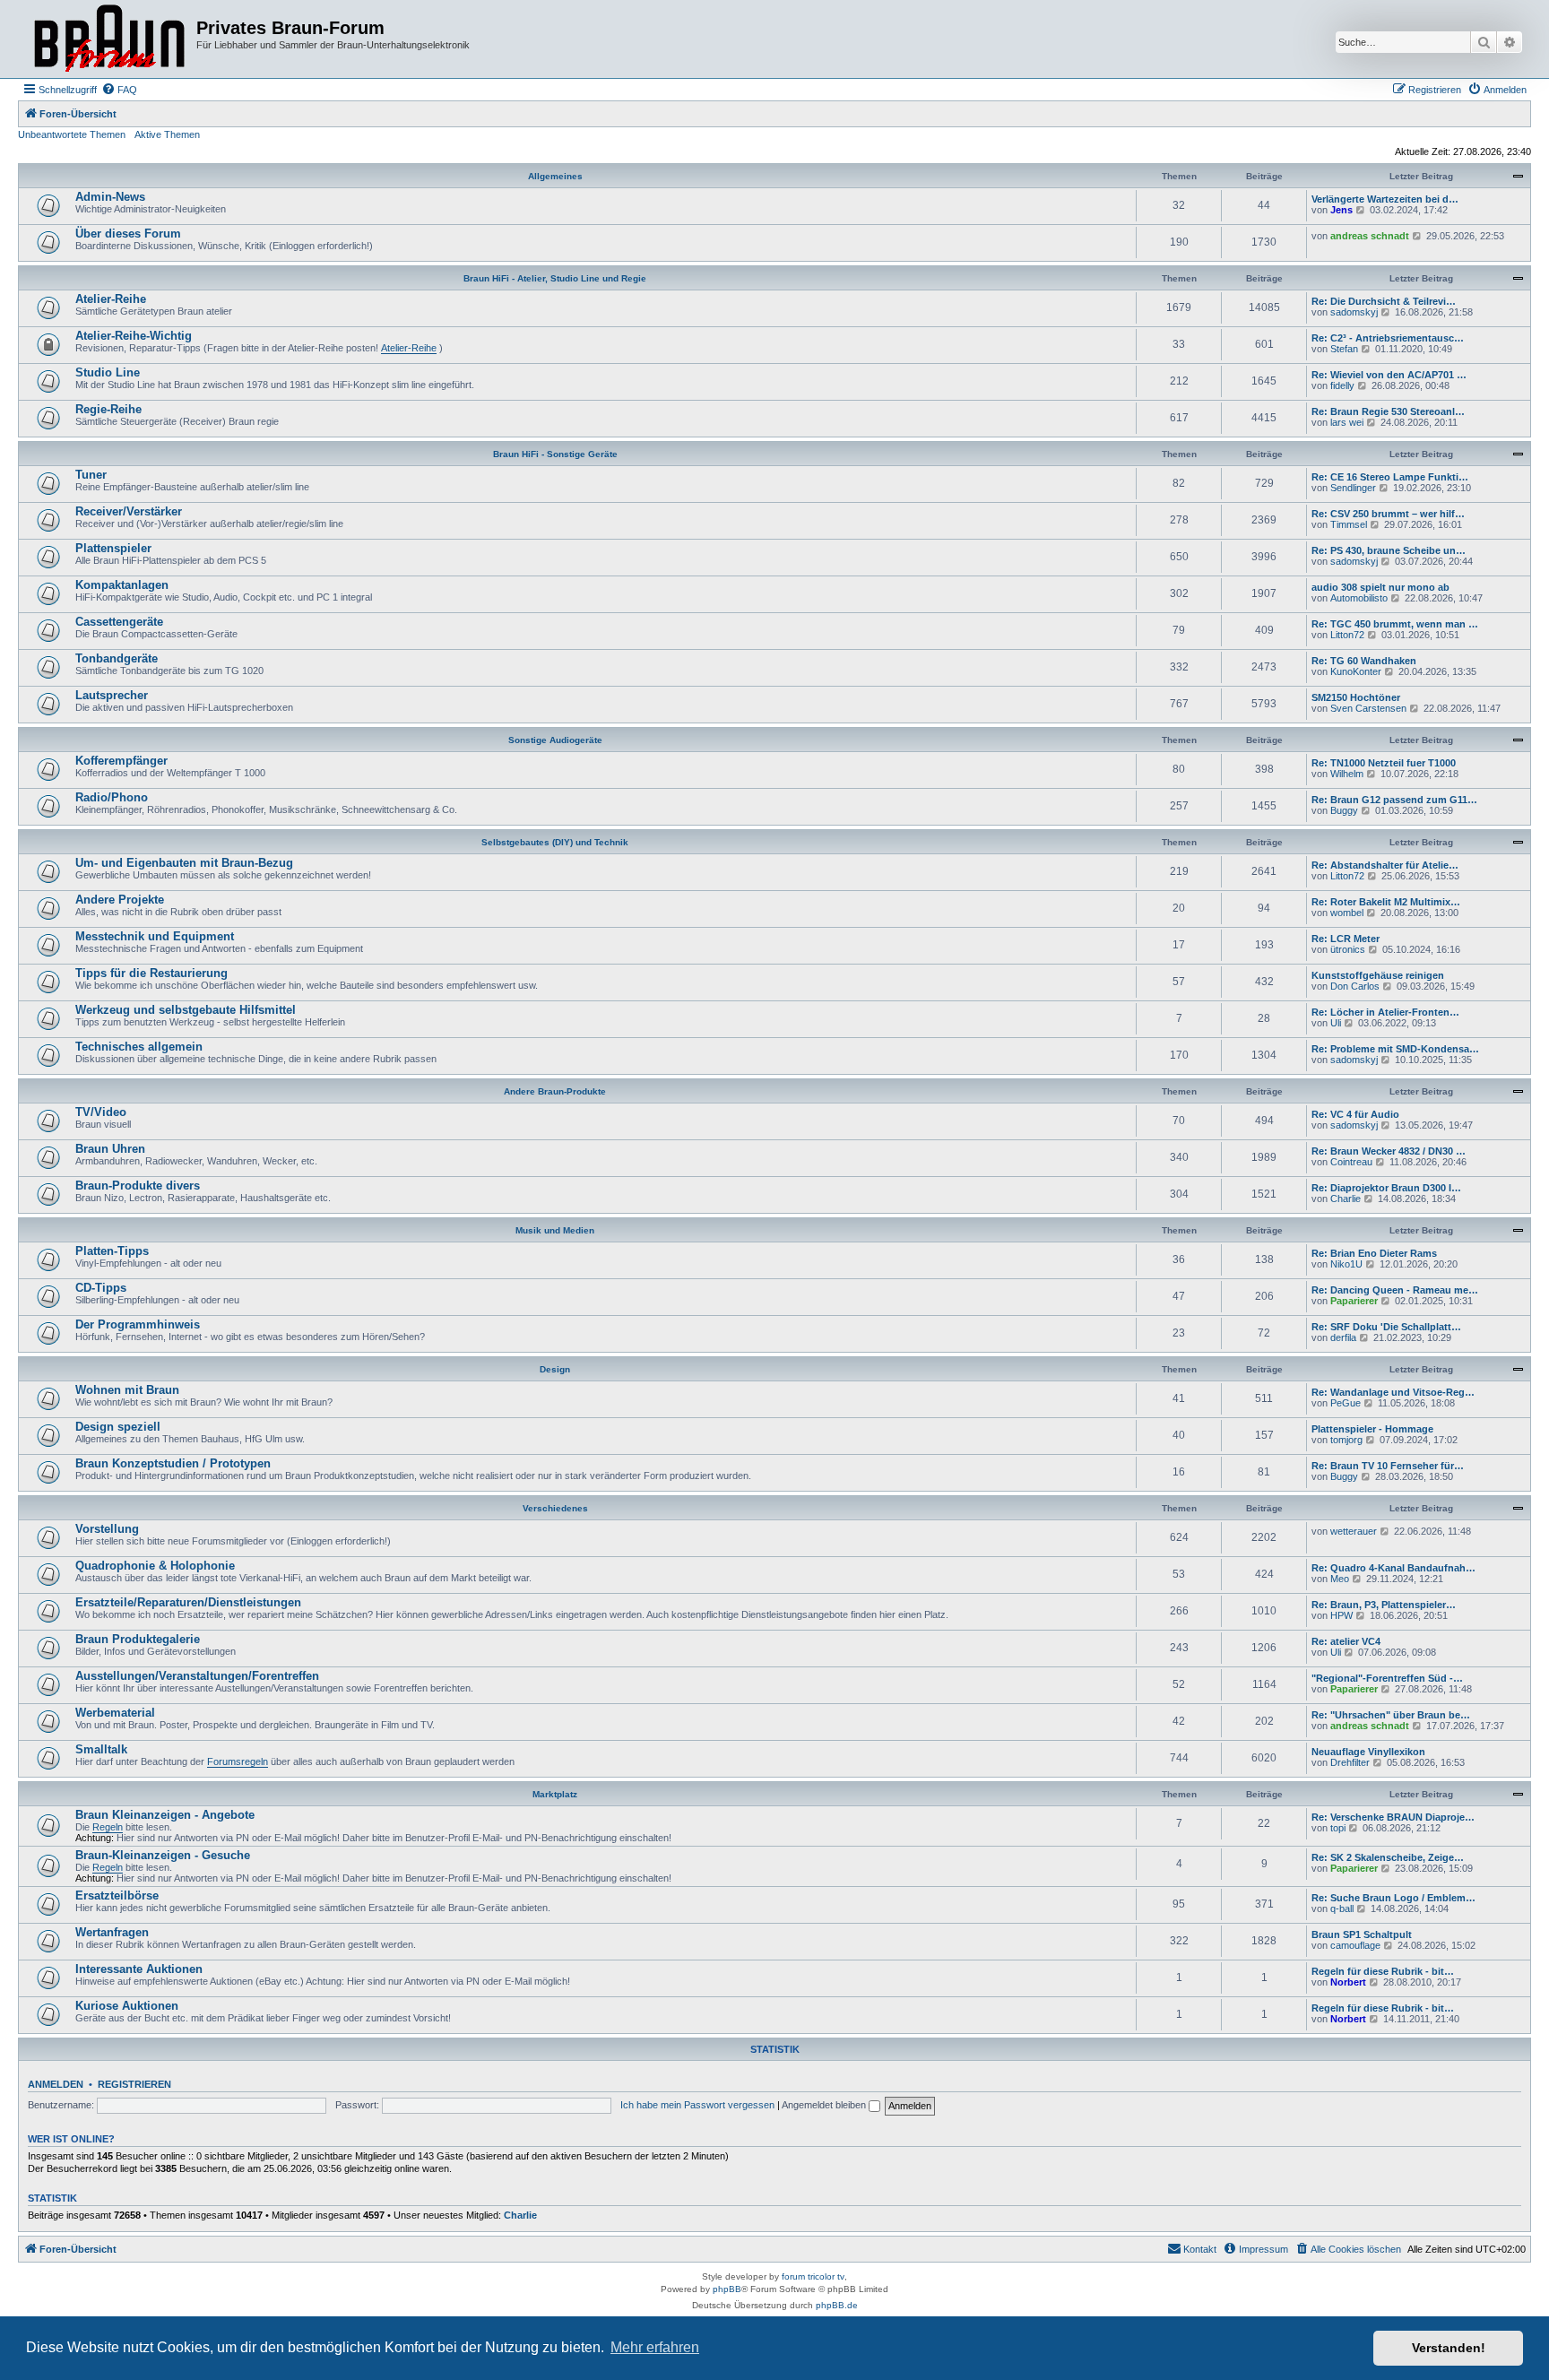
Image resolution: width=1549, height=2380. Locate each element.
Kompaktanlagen (122, 585)
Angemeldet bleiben (825, 2105)
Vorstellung (107, 1529)
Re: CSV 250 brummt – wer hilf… (1388, 514)
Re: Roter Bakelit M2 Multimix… (1386, 902)
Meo (1340, 1579)
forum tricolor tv (813, 2276)
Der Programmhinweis (138, 1324)
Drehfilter (1350, 1762)
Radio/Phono (112, 797)
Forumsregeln (238, 1761)
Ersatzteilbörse (117, 1895)
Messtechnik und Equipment (155, 936)
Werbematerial (115, 1713)
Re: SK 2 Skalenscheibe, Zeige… (1388, 1857)
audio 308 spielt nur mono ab (1380, 587)
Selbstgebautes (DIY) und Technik (555, 842)
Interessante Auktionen (139, 1969)
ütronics (1348, 949)
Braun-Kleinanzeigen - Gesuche (163, 1855)
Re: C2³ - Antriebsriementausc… (1388, 338)
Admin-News (110, 197)
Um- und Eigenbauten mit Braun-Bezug (184, 863)
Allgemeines (555, 176)
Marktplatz (555, 1794)
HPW (1341, 1615)
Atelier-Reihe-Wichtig (134, 336)
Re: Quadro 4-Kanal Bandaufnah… (1393, 1568)
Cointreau (1351, 1162)
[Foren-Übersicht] (109, 39)
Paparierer (1354, 1301)
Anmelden (56, 2084)
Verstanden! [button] (1449, 2348)
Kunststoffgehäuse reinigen (1378, 975)
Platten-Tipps (112, 1251)
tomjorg (1346, 1440)
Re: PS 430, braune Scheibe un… (1389, 550)
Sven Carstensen (1368, 708)
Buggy (1344, 810)
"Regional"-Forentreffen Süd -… (1387, 1678)
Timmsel (1349, 524)
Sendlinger (1353, 488)
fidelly (1342, 385)
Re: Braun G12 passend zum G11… (1394, 800)
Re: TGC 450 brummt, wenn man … (1395, 624)
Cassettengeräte (119, 622)
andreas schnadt (1370, 236)
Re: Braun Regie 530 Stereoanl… (1388, 411)
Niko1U (1346, 1264)
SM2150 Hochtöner (1356, 697)
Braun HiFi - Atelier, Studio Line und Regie (555, 278)
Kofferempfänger (121, 761)
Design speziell (118, 1427)
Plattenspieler (113, 548)
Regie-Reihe (108, 409)
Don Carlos (1355, 986)
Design (555, 1369)
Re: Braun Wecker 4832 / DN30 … (1389, 1151)
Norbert (1348, 1982)
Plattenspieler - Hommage (1372, 1429)
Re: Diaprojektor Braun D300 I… (1386, 1188)
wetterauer (1354, 1531)
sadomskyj (1354, 312)
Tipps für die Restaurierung (151, 973)
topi (1338, 1828)
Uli (1336, 1023)
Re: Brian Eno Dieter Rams (1374, 1253)
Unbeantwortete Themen (72, 134)
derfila (1343, 1337)
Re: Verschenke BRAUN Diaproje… (1393, 1817)
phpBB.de (837, 2305)
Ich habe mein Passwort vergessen (697, 2105)
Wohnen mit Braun (127, 1390)
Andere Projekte (120, 900)
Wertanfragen (112, 1932)
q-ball (1342, 1908)
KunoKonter (1356, 671)
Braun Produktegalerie (138, 1639)
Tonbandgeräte (117, 658)
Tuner (91, 475)
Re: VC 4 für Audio (1355, 1114)
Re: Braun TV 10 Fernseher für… (1388, 1466)
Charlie (1346, 1199)
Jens (1341, 210)
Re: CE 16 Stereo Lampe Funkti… (1390, 477)
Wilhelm (1347, 774)
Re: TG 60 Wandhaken (1364, 661)
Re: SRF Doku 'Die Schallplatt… (1386, 1327)
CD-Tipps (101, 1288)
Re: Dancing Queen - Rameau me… (1395, 1290)
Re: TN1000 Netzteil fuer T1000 (1384, 763)
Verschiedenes (555, 1508)
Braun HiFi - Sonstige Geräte (555, 454)
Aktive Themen (167, 134)
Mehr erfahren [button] (655, 2347)
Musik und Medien (555, 1230)
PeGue (1346, 1403)
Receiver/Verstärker (129, 511)
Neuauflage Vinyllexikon (1368, 1752)
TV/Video (101, 1112)
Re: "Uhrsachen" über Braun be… (1391, 1715)
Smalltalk (101, 1749)
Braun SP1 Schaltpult (1362, 1934)
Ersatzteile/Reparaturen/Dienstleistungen (188, 1602)
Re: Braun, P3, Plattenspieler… (1384, 1605)
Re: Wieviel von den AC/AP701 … (1389, 375)
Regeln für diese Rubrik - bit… (1383, 1971)
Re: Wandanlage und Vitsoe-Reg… (1393, 1392)
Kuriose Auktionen (127, 2006)
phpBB (727, 2289)
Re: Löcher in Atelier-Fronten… (1385, 1012)
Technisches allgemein (139, 1047)
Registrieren (134, 2084)
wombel (1347, 913)
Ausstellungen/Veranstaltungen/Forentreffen (197, 1676)
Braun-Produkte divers (138, 1186)
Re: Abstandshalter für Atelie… (1385, 865)
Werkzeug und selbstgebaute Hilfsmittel (186, 1010)
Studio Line (108, 372)
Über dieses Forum (128, 234)
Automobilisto (1359, 598)
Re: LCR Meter (1346, 939)
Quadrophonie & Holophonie (155, 1566)
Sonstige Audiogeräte (555, 740)
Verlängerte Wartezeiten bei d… (1385, 199)
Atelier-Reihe (111, 299)
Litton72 (1347, 635)
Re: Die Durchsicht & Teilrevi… (1384, 301)
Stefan (1344, 349)
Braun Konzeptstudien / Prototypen (173, 1463)
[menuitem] (119, 90)
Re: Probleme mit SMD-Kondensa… (1395, 1049)
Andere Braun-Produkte (555, 1091)
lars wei (1347, 422)
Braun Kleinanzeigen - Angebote (165, 1815)
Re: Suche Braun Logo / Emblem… (1393, 1898)
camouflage (1355, 1945)
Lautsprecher (112, 695)
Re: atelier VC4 (1346, 1641)
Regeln (108, 1827)
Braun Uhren (110, 1149)
